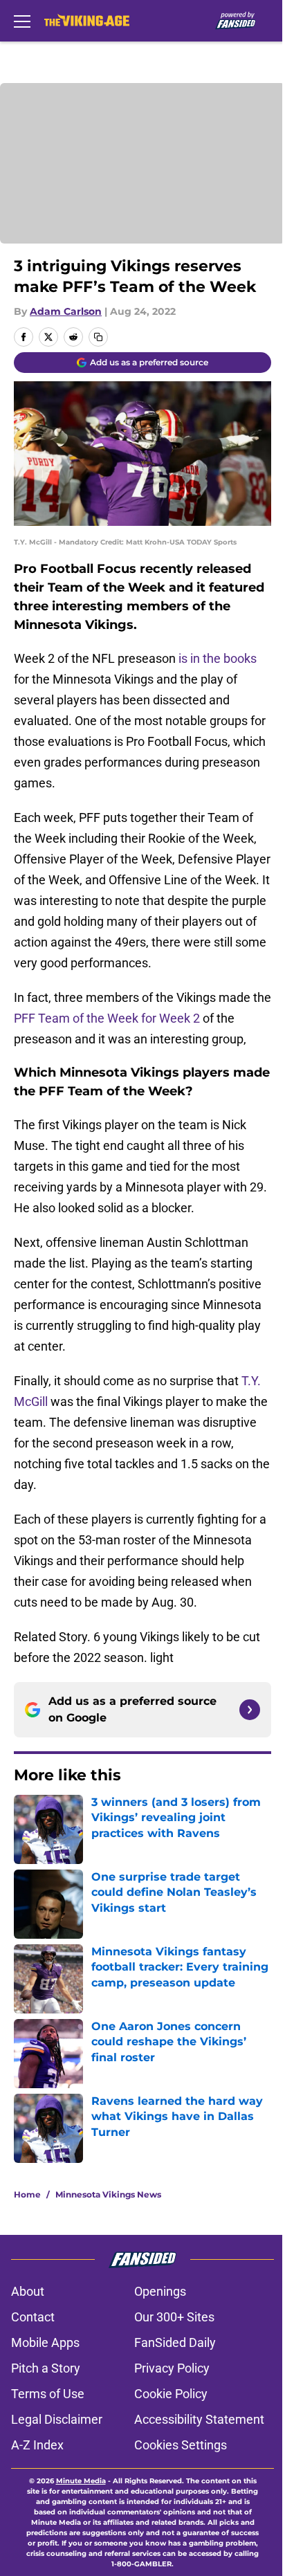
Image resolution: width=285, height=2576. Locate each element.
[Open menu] (22, 21)
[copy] (98, 337)
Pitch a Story (46, 2368)
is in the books (218, 658)
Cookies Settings (181, 2445)
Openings (160, 2291)
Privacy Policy (172, 2368)
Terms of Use (48, 2394)
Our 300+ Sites (174, 2317)
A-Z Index (37, 2445)
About (28, 2291)
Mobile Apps (45, 2342)
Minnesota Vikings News (108, 2194)
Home (27, 2194)
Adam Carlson (66, 311)
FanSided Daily (175, 2342)
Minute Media (81, 2481)
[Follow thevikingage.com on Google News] (250, 1710)
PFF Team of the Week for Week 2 (107, 1018)
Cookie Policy (171, 2394)
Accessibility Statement (199, 2419)
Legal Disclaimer (57, 2419)
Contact (33, 2317)
